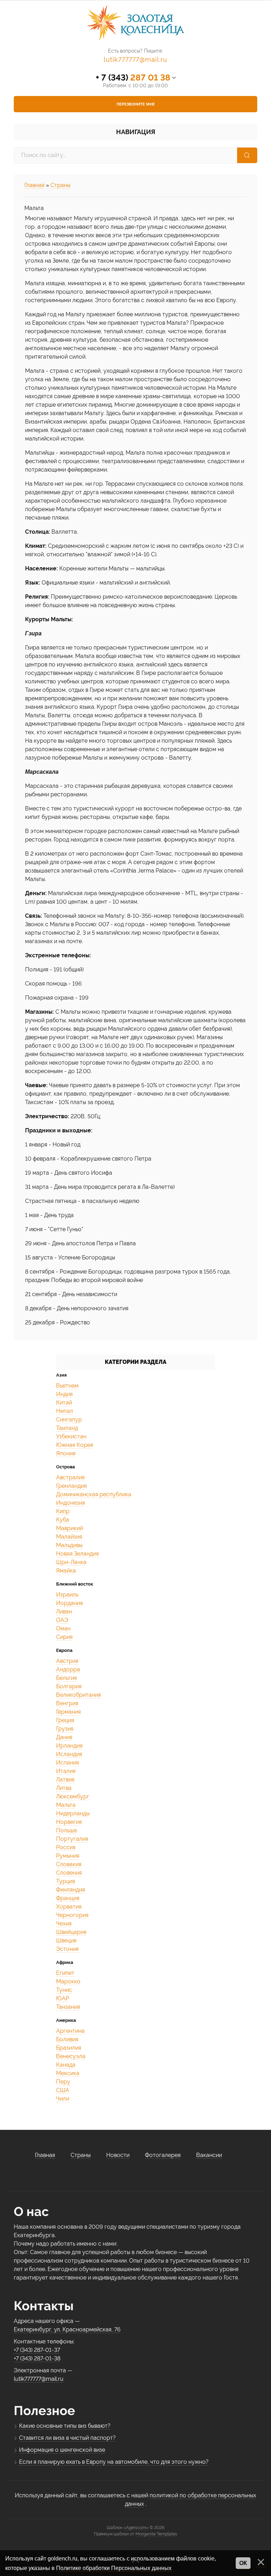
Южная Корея (75, 1445)
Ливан (64, 1612)
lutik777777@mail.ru (135, 59)
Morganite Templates (156, 2534)
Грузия (65, 1729)
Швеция (66, 1940)
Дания (64, 1737)
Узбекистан (71, 1436)
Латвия (65, 1780)
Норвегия (69, 1822)
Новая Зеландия (77, 1554)
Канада (66, 2065)
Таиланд (67, 1428)
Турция (66, 1881)
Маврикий (70, 1528)
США (63, 2090)
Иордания (70, 1603)
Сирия (64, 1637)
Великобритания (79, 1695)
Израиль (67, 1595)
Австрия (67, 1661)
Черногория (72, 1915)
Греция (65, 1720)
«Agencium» (136, 2528)
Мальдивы (69, 1545)
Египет (65, 1973)
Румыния (68, 1856)
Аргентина (70, 2031)
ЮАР (63, 1998)
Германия (68, 1712)
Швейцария (71, 1932)
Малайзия (69, 1537)
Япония (66, 1453)
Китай (64, 1403)
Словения (69, 1873)
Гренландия (71, 1486)
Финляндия (71, 1890)
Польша (67, 1830)
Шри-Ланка (71, 1562)
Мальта (66, 1805)
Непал (65, 1411)
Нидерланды (73, 1813)
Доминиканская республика (94, 1494)
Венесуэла (71, 2056)
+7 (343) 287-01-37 (37, 2350)
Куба (63, 1520)
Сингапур (69, 1419)
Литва (64, 1788)
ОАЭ (62, 1620)
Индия (64, 1394)
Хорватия (69, 1907)
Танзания (68, 2007)
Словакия (69, 1864)
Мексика (68, 2073)
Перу (63, 2082)
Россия (66, 1847)
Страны (61, 185)
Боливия (67, 2039)
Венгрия (67, 1703)
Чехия (64, 1924)
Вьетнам (67, 1386)
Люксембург (73, 1796)
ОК (243, 2563)
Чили (63, 2099)
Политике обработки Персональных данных (114, 2568)
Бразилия (69, 2048)
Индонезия (71, 1503)
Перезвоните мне (136, 104)
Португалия (72, 1839)
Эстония (67, 1949)
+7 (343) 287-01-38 (37, 2358)
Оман (63, 1628)
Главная (34, 185)
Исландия (69, 1754)
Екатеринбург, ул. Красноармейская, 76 (67, 2329)
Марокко (68, 1981)
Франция (68, 1898)
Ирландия (69, 1746)
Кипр (63, 1511)
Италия (66, 1771)
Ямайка (66, 1571)
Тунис (64, 1990)
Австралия (70, 1477)
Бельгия (67, 1678)
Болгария (69, 1686)
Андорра (68, 1669)
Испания (68, 1763)
